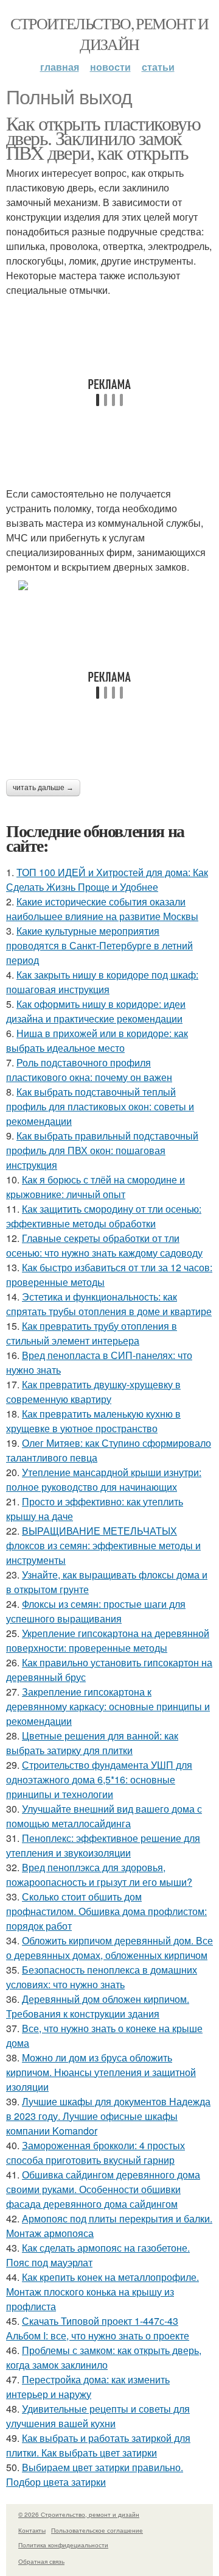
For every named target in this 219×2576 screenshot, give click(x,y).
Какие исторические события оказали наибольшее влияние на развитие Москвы (102, 909)
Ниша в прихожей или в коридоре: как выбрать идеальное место (97, 1040)
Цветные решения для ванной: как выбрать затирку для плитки (92, 1743)
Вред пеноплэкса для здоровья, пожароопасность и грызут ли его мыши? (99, 1875)
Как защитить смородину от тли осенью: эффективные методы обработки (104, 1216)
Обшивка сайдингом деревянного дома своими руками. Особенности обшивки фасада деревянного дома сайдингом (103, 2189)
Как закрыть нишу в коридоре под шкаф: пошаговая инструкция (102, 982)
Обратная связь (41, 2561)
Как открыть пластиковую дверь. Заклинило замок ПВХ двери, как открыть (103, 137)
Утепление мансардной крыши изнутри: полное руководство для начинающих (104, 1479)
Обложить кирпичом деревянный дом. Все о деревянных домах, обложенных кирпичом (109, 1948)
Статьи (158, 67)
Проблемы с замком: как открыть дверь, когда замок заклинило (104, 2357)
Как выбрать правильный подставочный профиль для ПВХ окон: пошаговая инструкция (102, 1150)
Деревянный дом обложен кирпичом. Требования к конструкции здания (98, 2006)
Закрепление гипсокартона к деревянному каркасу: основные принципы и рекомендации (108, 1706)
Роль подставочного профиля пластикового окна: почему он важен (89, 1070)
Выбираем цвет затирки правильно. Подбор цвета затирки (95, 2474)
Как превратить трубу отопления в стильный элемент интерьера (92, 1333)
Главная (60, 67)
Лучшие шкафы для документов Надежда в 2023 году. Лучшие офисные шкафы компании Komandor (108, 2116)
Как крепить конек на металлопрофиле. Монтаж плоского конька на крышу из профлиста (103, 2292)
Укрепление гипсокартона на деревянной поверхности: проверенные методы (108, 1640)
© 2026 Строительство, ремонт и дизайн (79, 2514)
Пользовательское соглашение (97, 2530)
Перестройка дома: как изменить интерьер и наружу (88, 2387)
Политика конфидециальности (63, 2545)
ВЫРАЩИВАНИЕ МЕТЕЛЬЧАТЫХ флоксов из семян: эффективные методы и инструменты (103, 1545)
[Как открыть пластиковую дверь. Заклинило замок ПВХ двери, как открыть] (109, 585)
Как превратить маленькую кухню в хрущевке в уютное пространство (93, 1421)
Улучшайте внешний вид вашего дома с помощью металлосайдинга (104, 1816)
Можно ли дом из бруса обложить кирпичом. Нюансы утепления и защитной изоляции (101, 2072)
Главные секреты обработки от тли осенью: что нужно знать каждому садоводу (104, 1245)
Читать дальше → (43, 788)
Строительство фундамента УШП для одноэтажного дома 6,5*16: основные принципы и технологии (99, 1779)
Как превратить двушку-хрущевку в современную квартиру (93, 1392)
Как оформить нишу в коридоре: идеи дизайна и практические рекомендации (96, 1011)
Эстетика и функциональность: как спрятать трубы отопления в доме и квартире (109, 1304)
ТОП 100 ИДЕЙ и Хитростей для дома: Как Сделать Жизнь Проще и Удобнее (107, 879)
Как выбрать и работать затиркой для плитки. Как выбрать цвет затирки (98, 2445)
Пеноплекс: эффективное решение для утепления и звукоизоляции (103, 1845)
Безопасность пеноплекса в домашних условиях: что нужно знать (102, 1977)
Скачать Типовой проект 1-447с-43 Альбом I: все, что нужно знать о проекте (98, 2328)
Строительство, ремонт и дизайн (109, 34)
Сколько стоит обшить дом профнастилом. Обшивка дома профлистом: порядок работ (106, 1911)
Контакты (32, 2530)
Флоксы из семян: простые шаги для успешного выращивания (96, 1611)
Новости (110, 67)
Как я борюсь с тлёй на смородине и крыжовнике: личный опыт (96, 1187)
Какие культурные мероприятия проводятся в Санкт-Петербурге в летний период (99, 945)
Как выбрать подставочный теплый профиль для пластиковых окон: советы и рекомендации (100, 1106)
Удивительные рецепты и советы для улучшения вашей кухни (98, 2416)
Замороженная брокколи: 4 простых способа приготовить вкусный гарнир (96, 2153)
